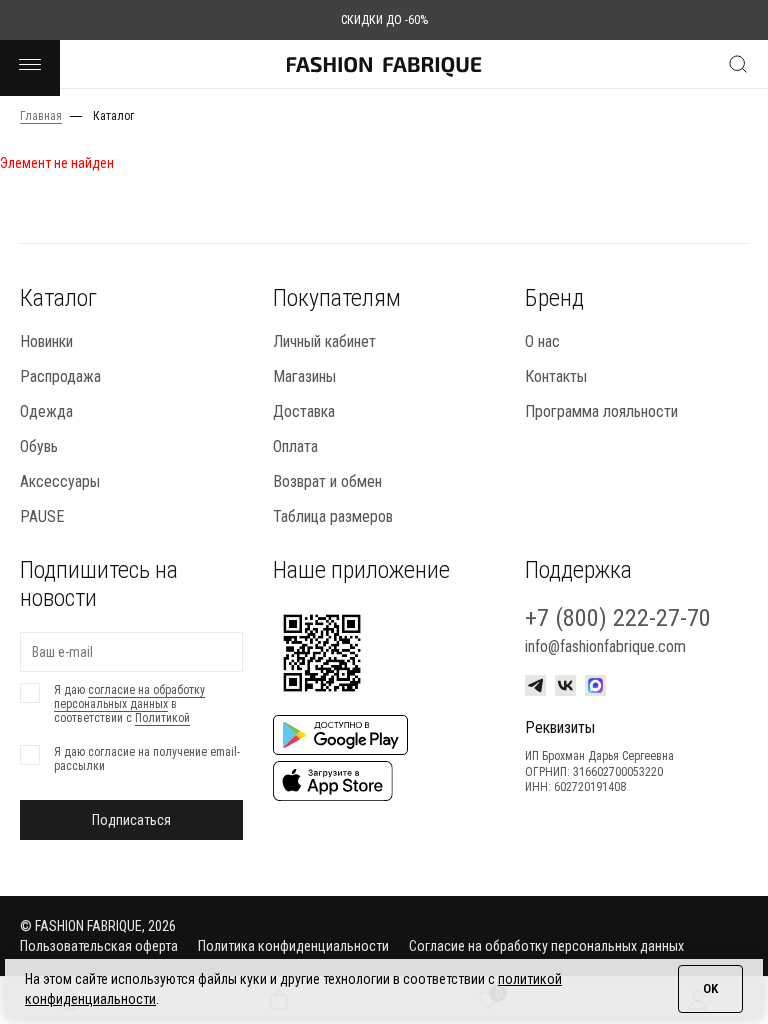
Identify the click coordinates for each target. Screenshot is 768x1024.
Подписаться (131, 820)
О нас (542, 341)
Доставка (304, 411)
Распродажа (60, 376)
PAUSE (42, 516)
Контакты (556, 376)
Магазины (304, 376)
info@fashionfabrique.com (605, 646)
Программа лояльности (601, 411)
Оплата (295, 446)
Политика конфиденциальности (293, 946)
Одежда (46, 411)
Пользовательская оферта (99, 946)
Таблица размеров (333, 516)
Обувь (39, 446)
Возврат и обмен (327, 481)
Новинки (46, 341)
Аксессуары (60, 481)
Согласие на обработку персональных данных (546, 946)
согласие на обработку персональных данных (129, 697)
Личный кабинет (324, 341)
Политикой (162, 718)
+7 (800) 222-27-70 (618, 618)
